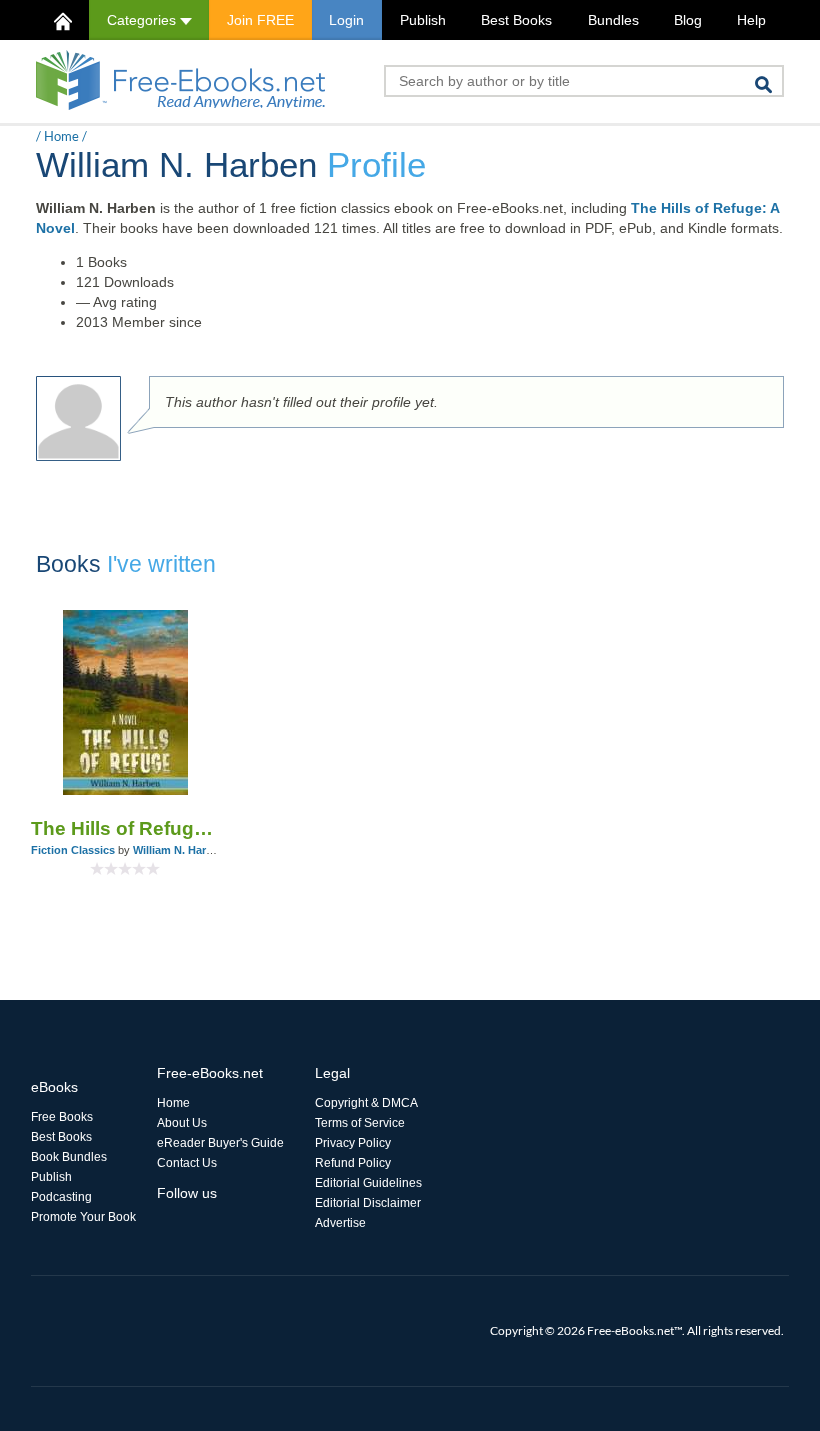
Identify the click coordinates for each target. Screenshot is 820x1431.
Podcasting (61, 1197)
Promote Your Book (83, 1217)
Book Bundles (69, 1157)
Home (61, 136)
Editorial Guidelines (368, 1183)
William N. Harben (179, 850)
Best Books (516, 20)
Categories (143, 20)
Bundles (613, 20)
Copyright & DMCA (366, 1103)
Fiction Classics (73, 850)
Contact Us (187, 1163)
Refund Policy (353, 1163)
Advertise (340, 1223)
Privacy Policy (353, 1143)
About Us (182, 1123)
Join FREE (260, 20)
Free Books (62, 1117)
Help (751, 20)
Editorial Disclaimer (368, 1203)
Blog (688, 20)
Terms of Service (360, 1123)
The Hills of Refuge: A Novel (125, 828)
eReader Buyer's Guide (220, 1143)
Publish (423, 20)
